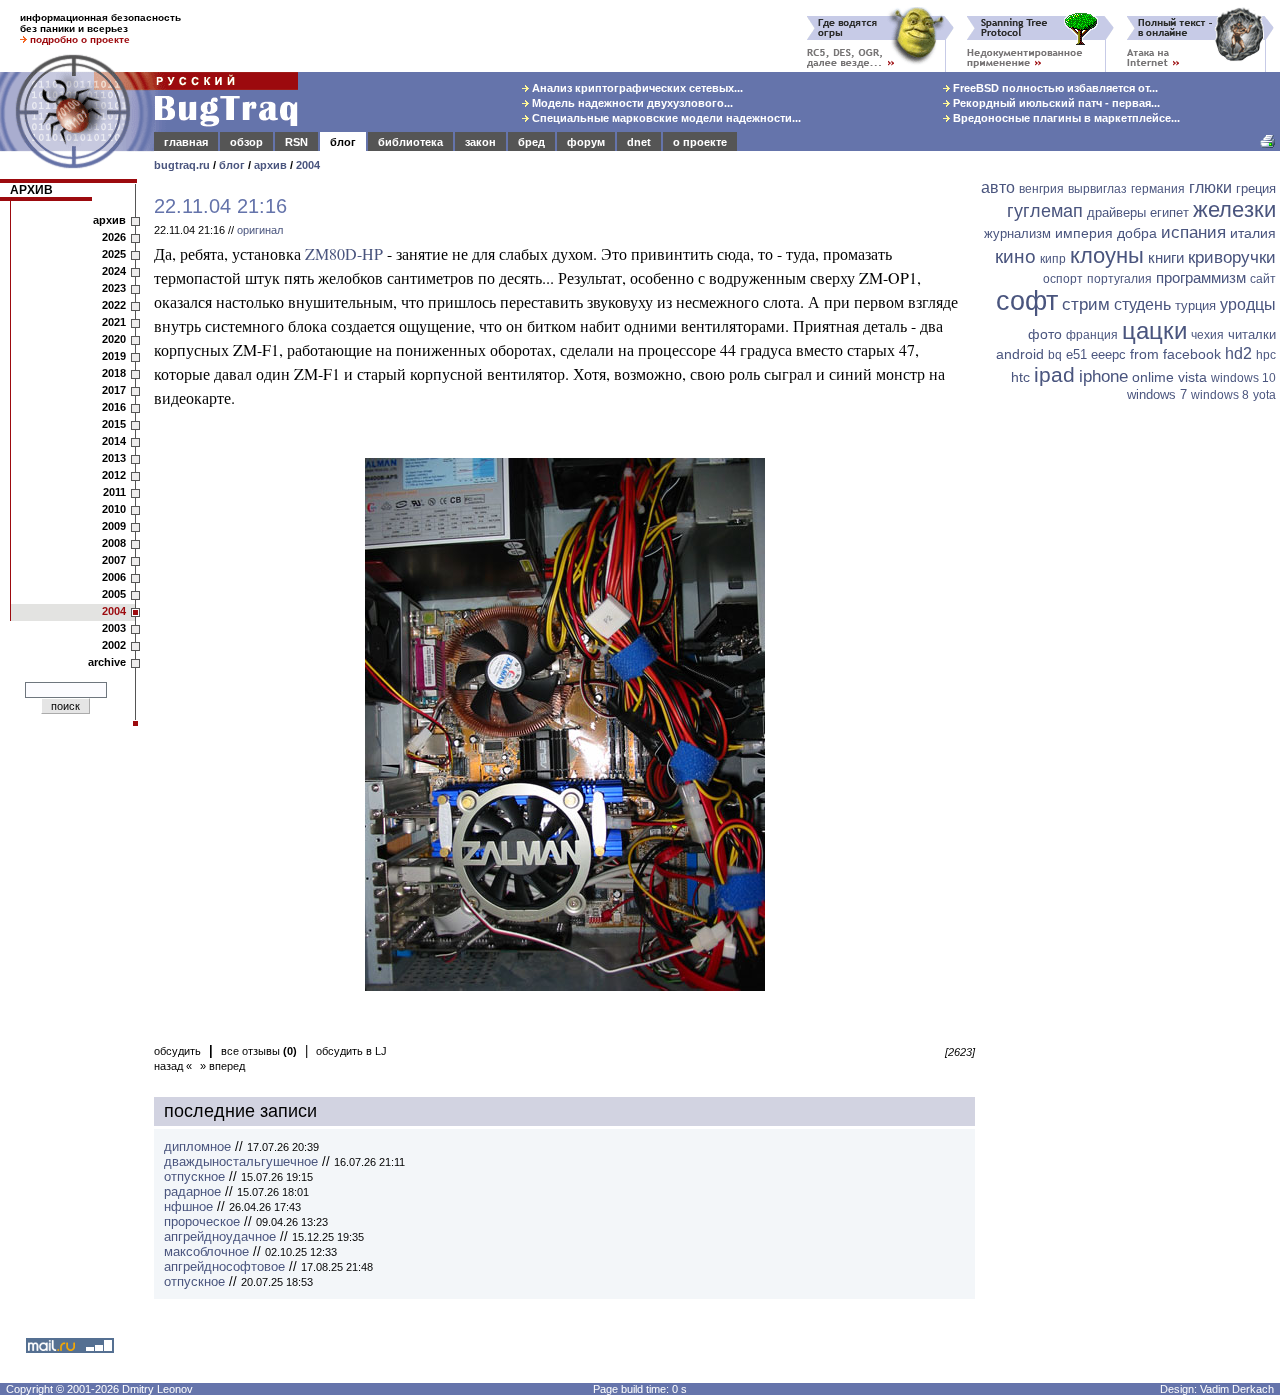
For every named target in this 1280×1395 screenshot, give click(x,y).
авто (998, 187)
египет (1169, 212)
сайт (1263, 279)
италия (1253, 233)
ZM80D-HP (344, 253)
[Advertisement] (1130, 717)
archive (107, 662)
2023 (114, 288)
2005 (114, 594)
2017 (114, 390)
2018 (114, 373)
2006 (114, 577)
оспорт (1063, 279)
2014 (114, 441)
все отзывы (259, 1051)
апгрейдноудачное (220, 1236)
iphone (1103, 376)
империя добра (1106, 233)
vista (1192, 377)
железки (1234, 209)
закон (480, 142)
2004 (308, 165)
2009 (114, 526)
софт (1027, 301)
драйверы (1116, 212)
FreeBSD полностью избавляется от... (1054, 88)
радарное (192, 1191)
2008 (114, 543)
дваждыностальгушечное (241, 1161)
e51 (1076, 354)
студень (1142, 304)
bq (1055, 355)
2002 (114, 645)
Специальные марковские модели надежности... (665, 118)
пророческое (202, 1221)
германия (1158, 189)
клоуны (1107, 255)
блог (343, 142)
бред (531, 142)
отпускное (194, 1176)
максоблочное (206, 1251)
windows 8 (1220, 395)
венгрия (1041, 189)
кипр (1053, 259)
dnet (639, 142)
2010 (114, 509)
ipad (1054, 374)
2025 (114, 254)
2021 (114, 322)
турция (1195, 305)
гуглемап (1045, 211)
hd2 (1238, 353)
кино (1015, 256)
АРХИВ (31, 190)
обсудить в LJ (351, 1051)
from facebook (1175, 354)
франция (1092, 335)
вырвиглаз (1097, 189)
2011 (114, 492)
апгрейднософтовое (224, 1266)
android (1020, 354)
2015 (114, 424)
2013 (114, 458)
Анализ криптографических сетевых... (636, 88)
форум (586, 142)
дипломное (197, 1146)
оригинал (260, 230)
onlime (1153, 377)
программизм (1201, 277)
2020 (114, 339)
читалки (1252, 334)
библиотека (410, 142)
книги (1166, 257)
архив (270, 165)
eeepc (1108, 354)
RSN (296, 142)
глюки (1210, 187)
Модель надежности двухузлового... (631, 103)
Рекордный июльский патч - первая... (1055, 103)
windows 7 (1157, 394)
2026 (114, 237)
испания (1193, 232)
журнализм (1017, 233)
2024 (114, 271)
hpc (1266, 355)
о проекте (700, 142)
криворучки (1232, 257)
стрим (1086, 304)
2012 (114, 475)
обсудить (177, 1051)
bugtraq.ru (182, 165)
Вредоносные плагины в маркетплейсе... (1065, 118)
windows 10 (1243, 378)
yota (1264, 395)
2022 (114, 305)
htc (1020, 377)
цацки (1154, 330)
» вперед (222, 1066)
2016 (114, 407)
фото (1045, 334)
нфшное (188, 1206)
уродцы (1248, 304)
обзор (246, 142)
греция (1256, 188)
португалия (1119, 279)
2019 (114, 356)
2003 (114, 628)
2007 (114, 560)
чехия (1207, 335)
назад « (173, 1066)
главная (186, 142)
